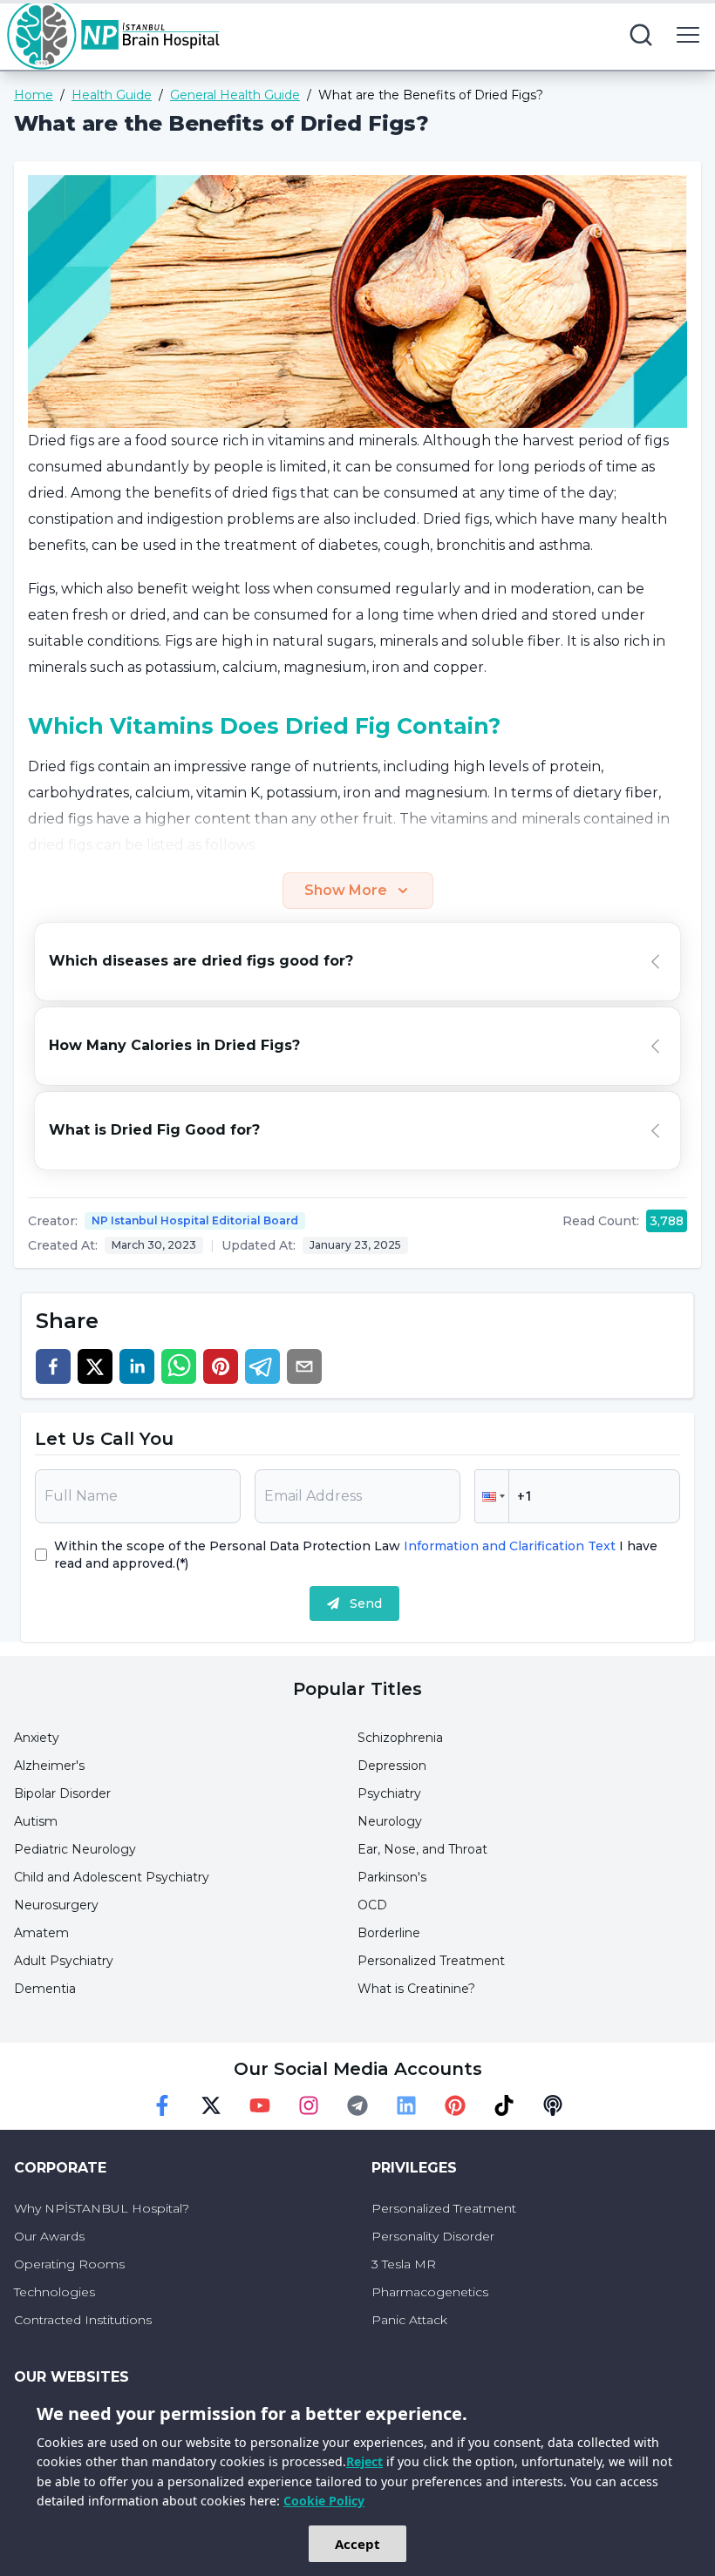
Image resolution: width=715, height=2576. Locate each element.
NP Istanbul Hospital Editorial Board (195, 1220)
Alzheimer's (49, 1766)
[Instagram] (309, 2105)
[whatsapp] (179, 1366)
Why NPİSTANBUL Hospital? (102, 2208)
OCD (372, 1905)
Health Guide (112, 95)
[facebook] (53, 1366)
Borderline (389, 1933)
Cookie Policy (324, 2501)
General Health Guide (235, 95)
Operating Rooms (69, 2264)
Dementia (45, 1989)
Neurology (390, 1821)
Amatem (41, 1933)
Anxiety (37, 1738)
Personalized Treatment (431, 1961)
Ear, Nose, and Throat (422, 1849)
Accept (357, 2544)
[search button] (641, 35)
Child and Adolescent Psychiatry (112, 1877)
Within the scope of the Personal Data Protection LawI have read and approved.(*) (356, 1555)
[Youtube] (260, 2105)
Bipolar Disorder (62, 1793)
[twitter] (95, 1366)
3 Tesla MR (404, 2264)
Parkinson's (392, 1877)
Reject (364, 2461)
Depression (392, 1766)
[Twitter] (211, 2105)
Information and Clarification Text (510, 1546)
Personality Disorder (433, 2236)
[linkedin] (137, 1366)
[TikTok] (504, 2105)
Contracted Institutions (83, 2320)
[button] (492, 1496)
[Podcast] (553, 2105)
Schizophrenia (400, 1738)
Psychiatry (389, 1793)
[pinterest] (221, 1366)
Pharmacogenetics (430, 2292)
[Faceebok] (162, 2105)
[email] (304, 1366)
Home (34, 95)
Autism (36, 1821)
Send (366, 1603)
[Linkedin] (406, 2105)
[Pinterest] (455, 2105)
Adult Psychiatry (64, 1961)
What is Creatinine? (416, 1989)
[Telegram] (357, 2105)
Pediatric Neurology (75, 1849)
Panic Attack (409, 2320)
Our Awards (49, 2236)
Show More (346, 890)
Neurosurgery (56, 1905)
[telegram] (262, 1366)
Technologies (54, 2292)
